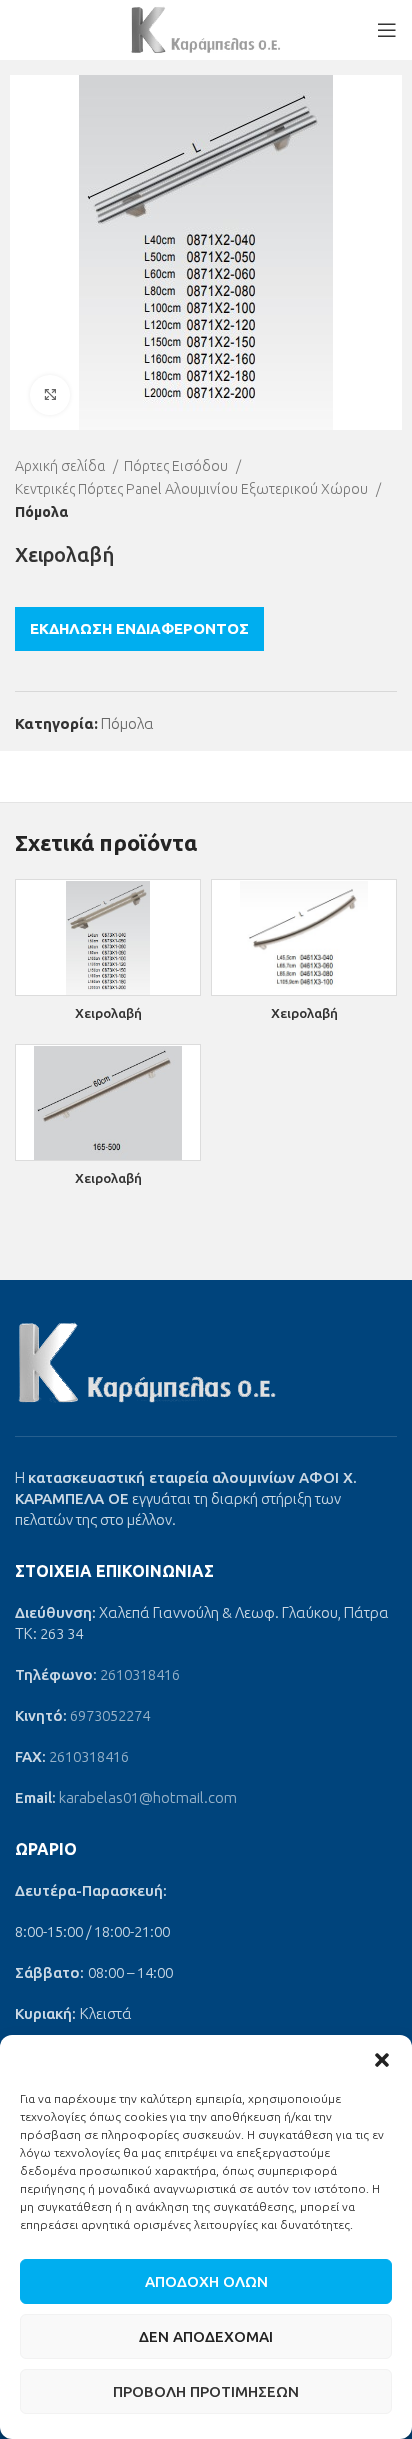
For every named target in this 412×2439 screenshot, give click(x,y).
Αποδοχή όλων (206, 2281)
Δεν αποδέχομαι (206, 2336)
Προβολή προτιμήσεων (206, 2391)
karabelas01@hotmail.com (148, 1797)
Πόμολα (41, 512)
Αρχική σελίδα (61, 466)
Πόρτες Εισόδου (177, 466)
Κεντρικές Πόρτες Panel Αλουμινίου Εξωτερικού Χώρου (193, 489)
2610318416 (140, 1674)
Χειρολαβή (108, 1013)
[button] (382, 2060)
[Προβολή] (50, 395)
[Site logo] (206, 28)
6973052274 (110, 1715)
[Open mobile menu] (387, 30)
